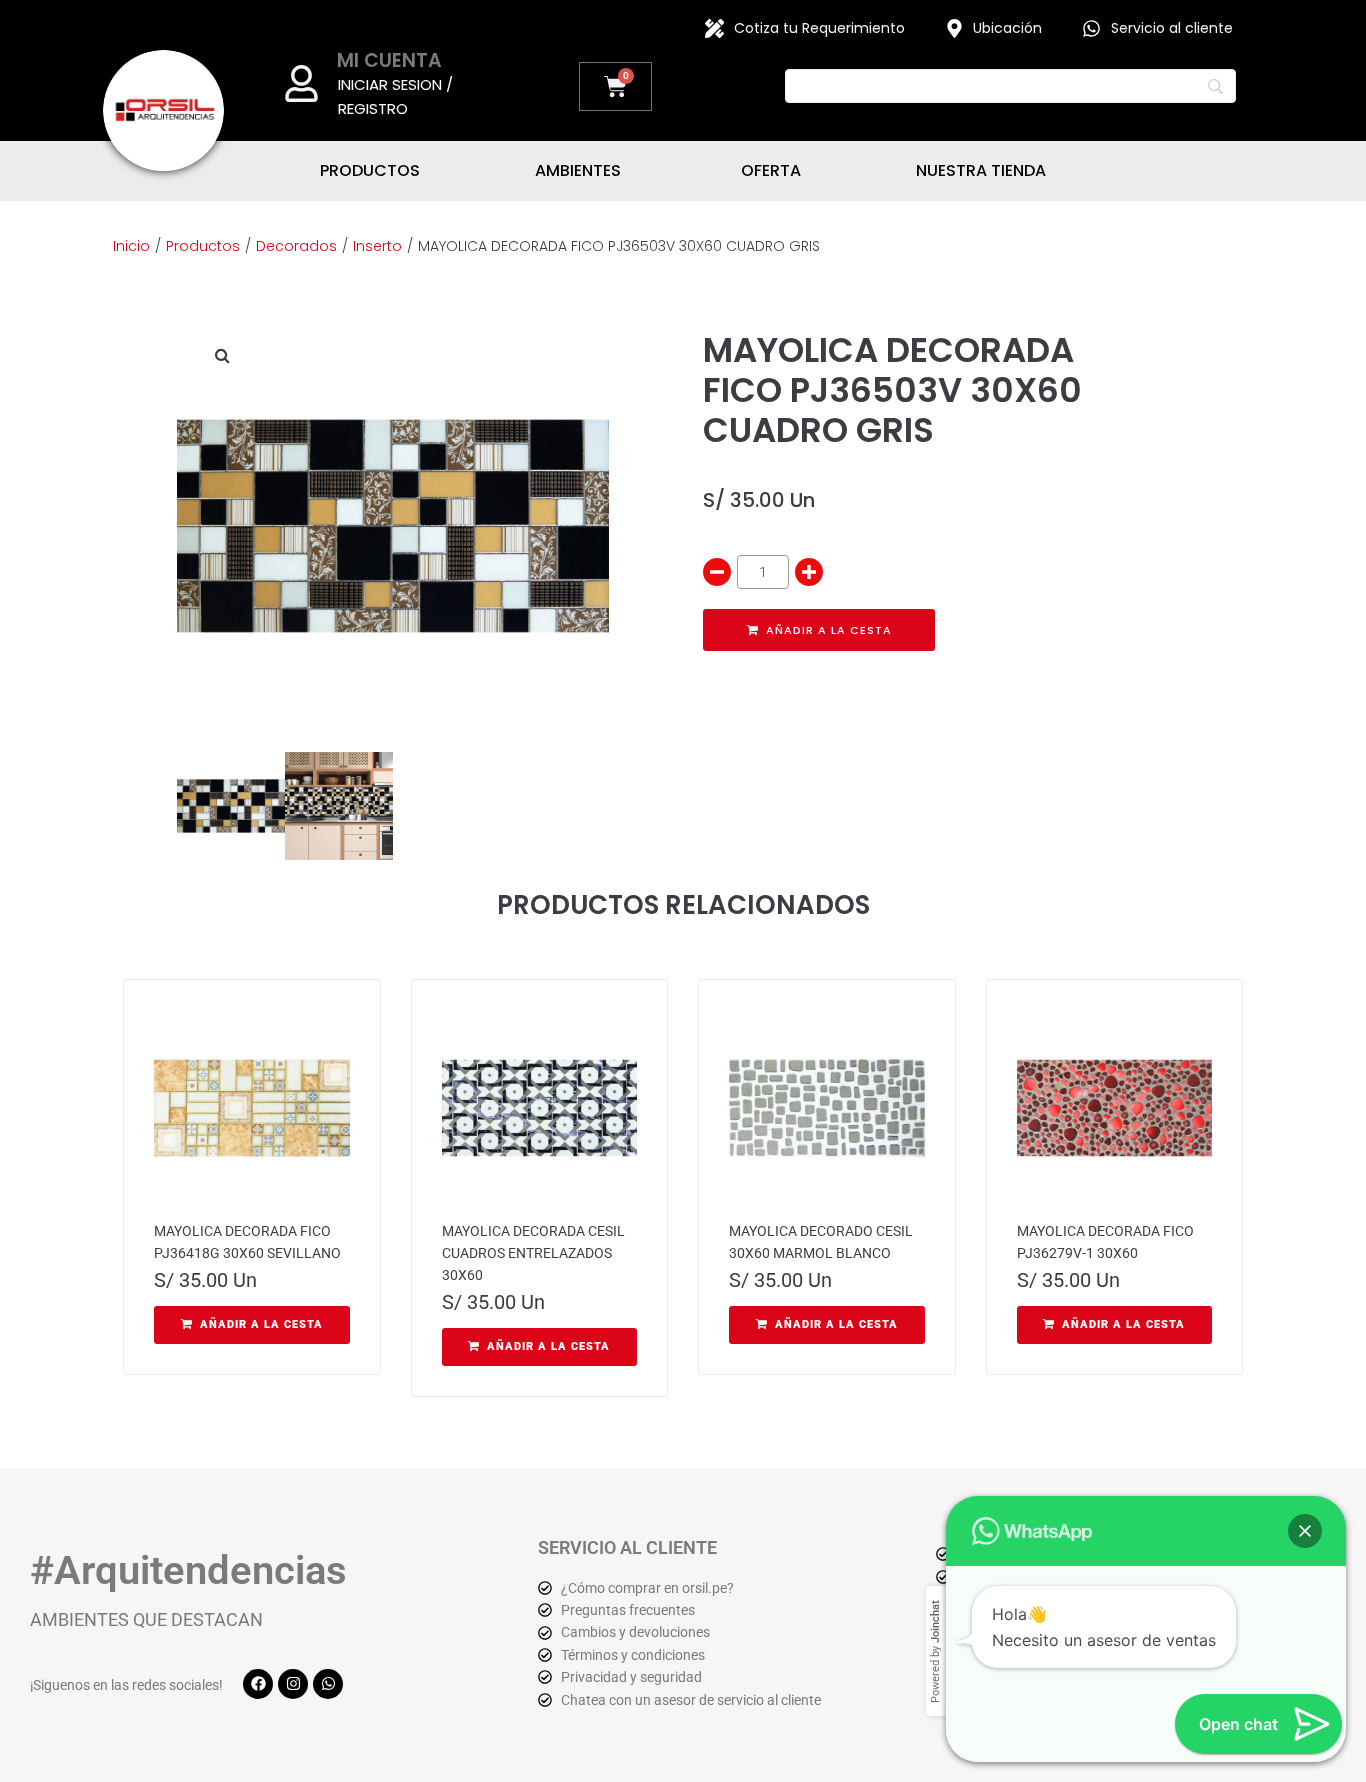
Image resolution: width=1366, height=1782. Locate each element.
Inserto (377, 246)
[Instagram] (293, 1684)
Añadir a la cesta (829, 630)
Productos (203, 246)
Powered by (935, 1651)
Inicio (131, 246)
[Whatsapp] (328, 1684)
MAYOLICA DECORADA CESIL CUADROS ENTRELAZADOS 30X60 (533, 1253)
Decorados (296, 246)
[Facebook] (258, 1684)
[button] (222, 355)
